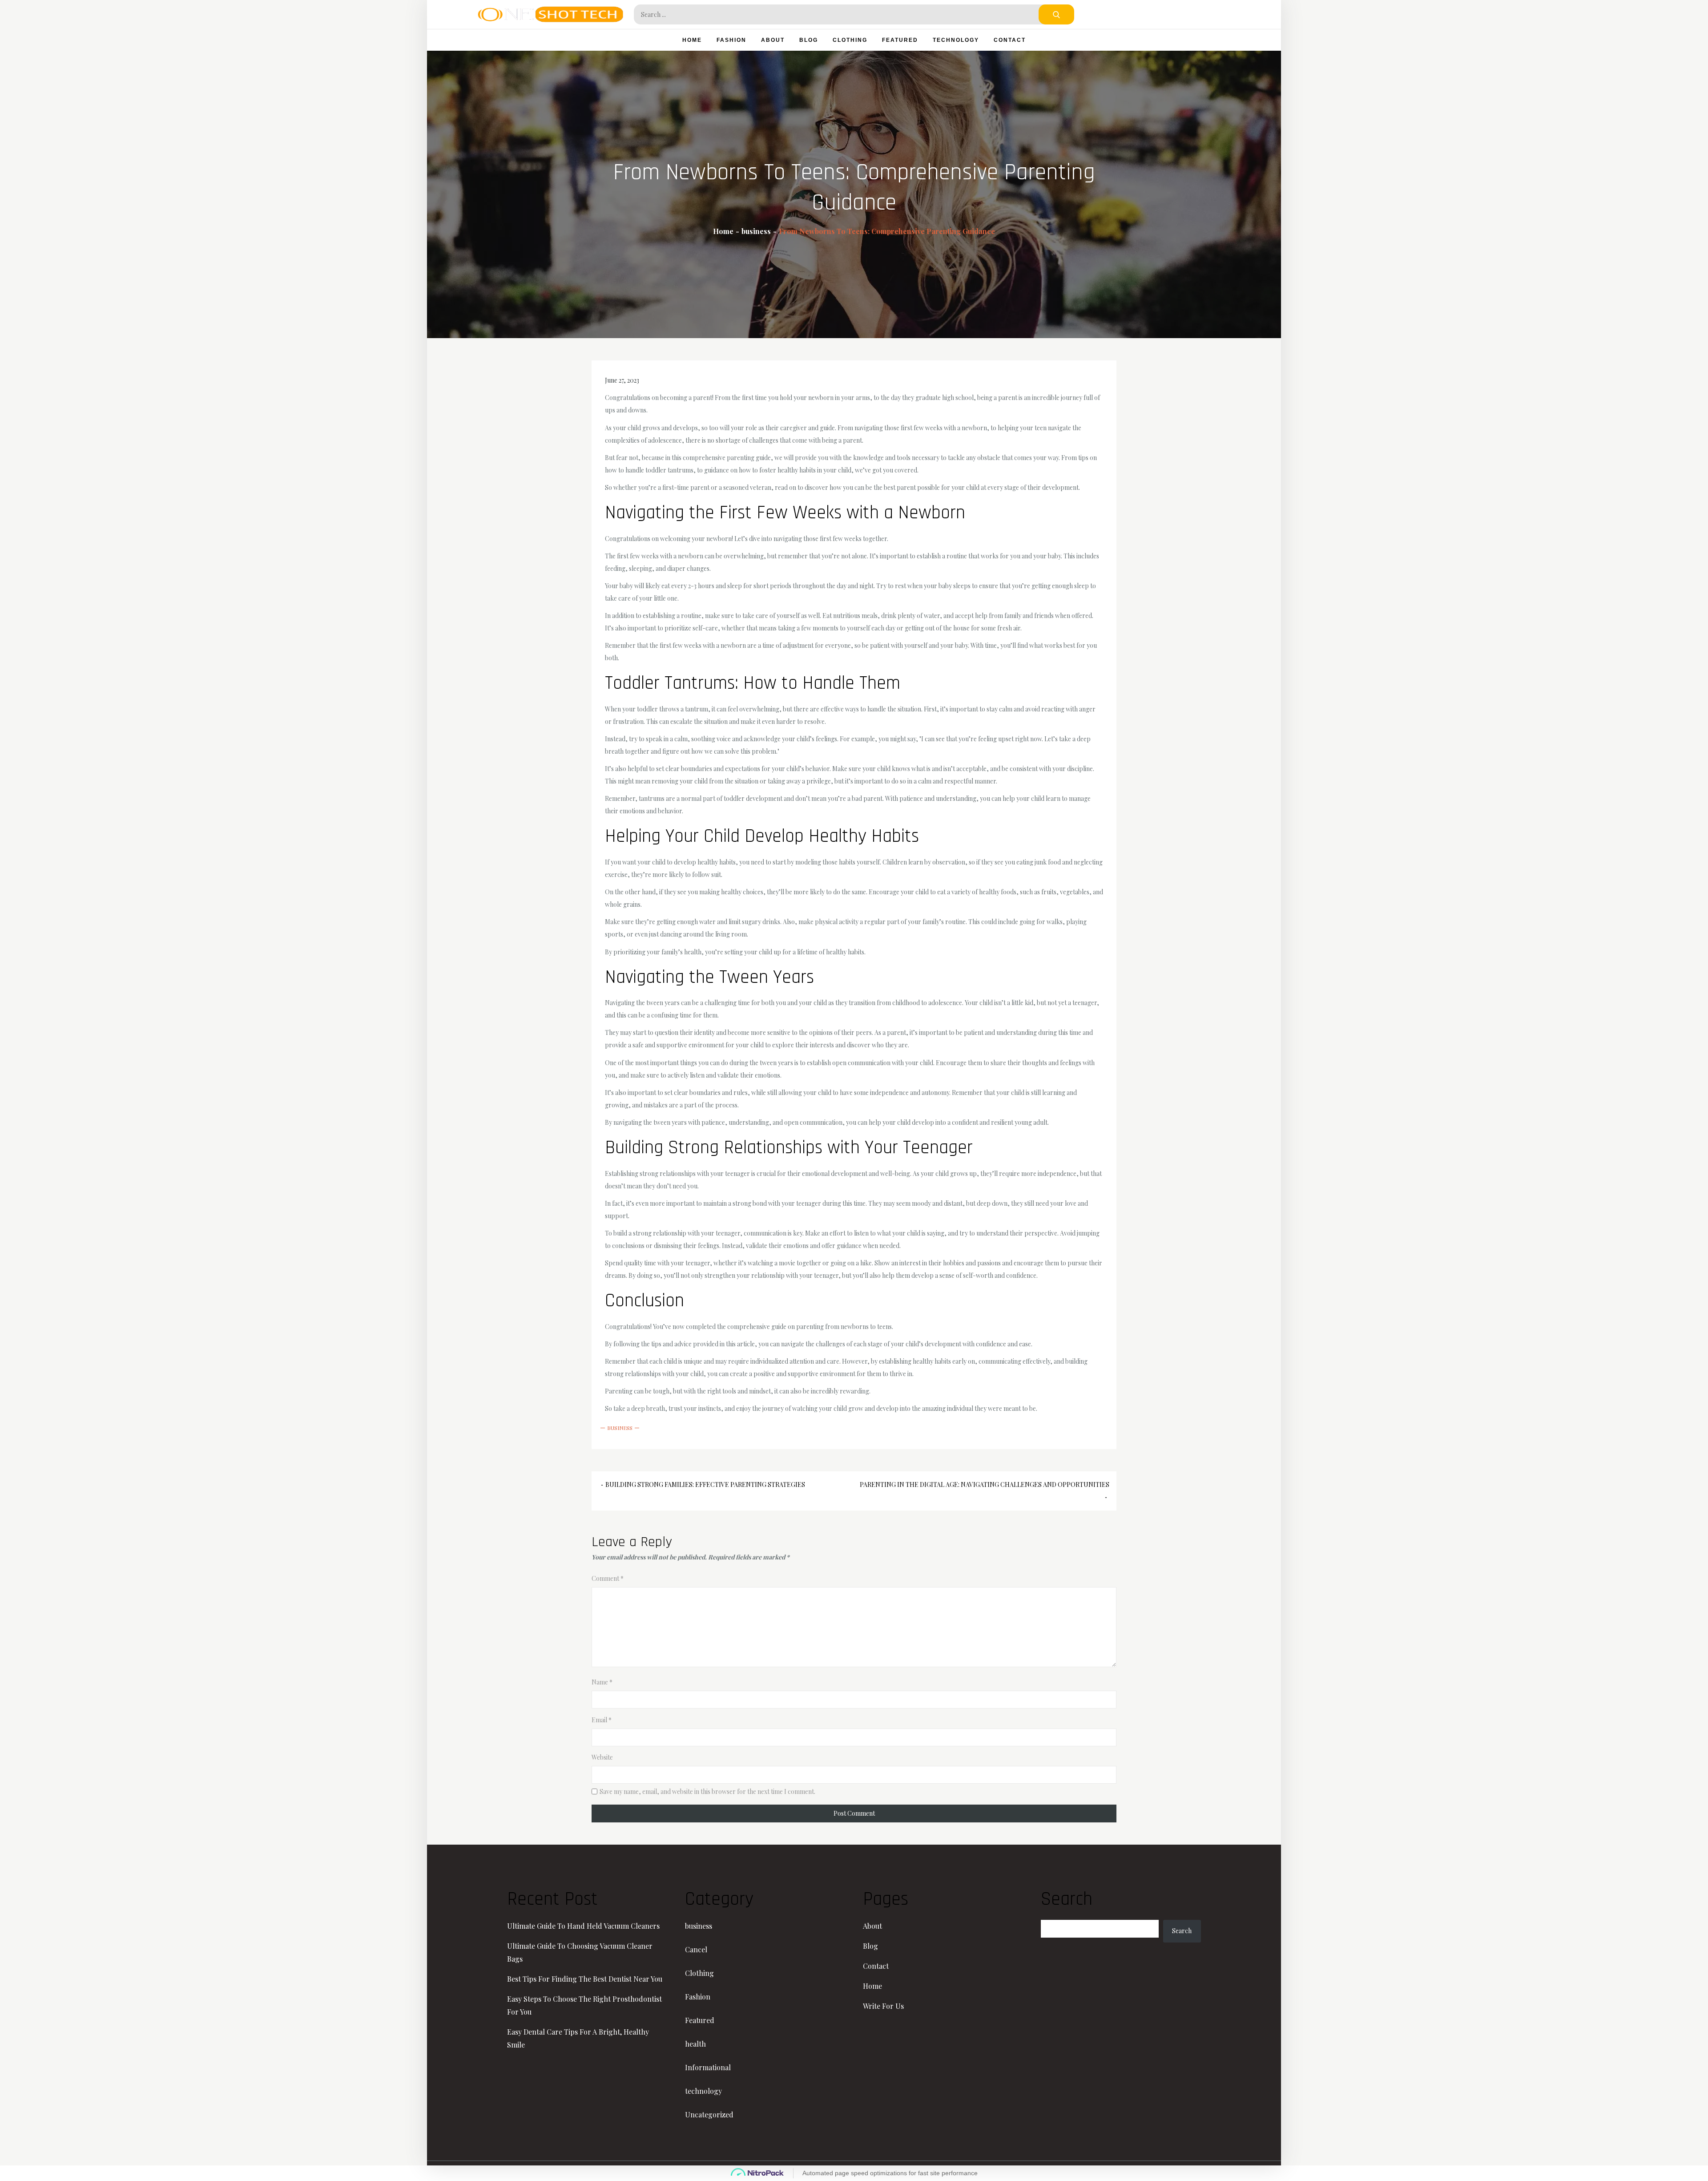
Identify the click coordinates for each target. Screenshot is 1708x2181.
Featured (900, 40)
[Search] (1056, 14)
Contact (1010, 40)
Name (602, 1682)
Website (602, 1757)
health (695, 2044)
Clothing (850, 40)
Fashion (731, 40)
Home (692, 40)
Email (602, 1720)
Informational (708, 2067)
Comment (608, 1578)
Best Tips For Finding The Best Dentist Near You (585, 1979)
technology (956, 40)
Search (1182, 1931)
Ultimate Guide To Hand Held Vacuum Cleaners (583, 1926)
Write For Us (883, 2006)
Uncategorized (709, 2114)
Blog (809, 40)
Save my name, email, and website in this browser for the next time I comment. (707, 1792)
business (620, 1428)
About (773, 40)
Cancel (696, 1949)
